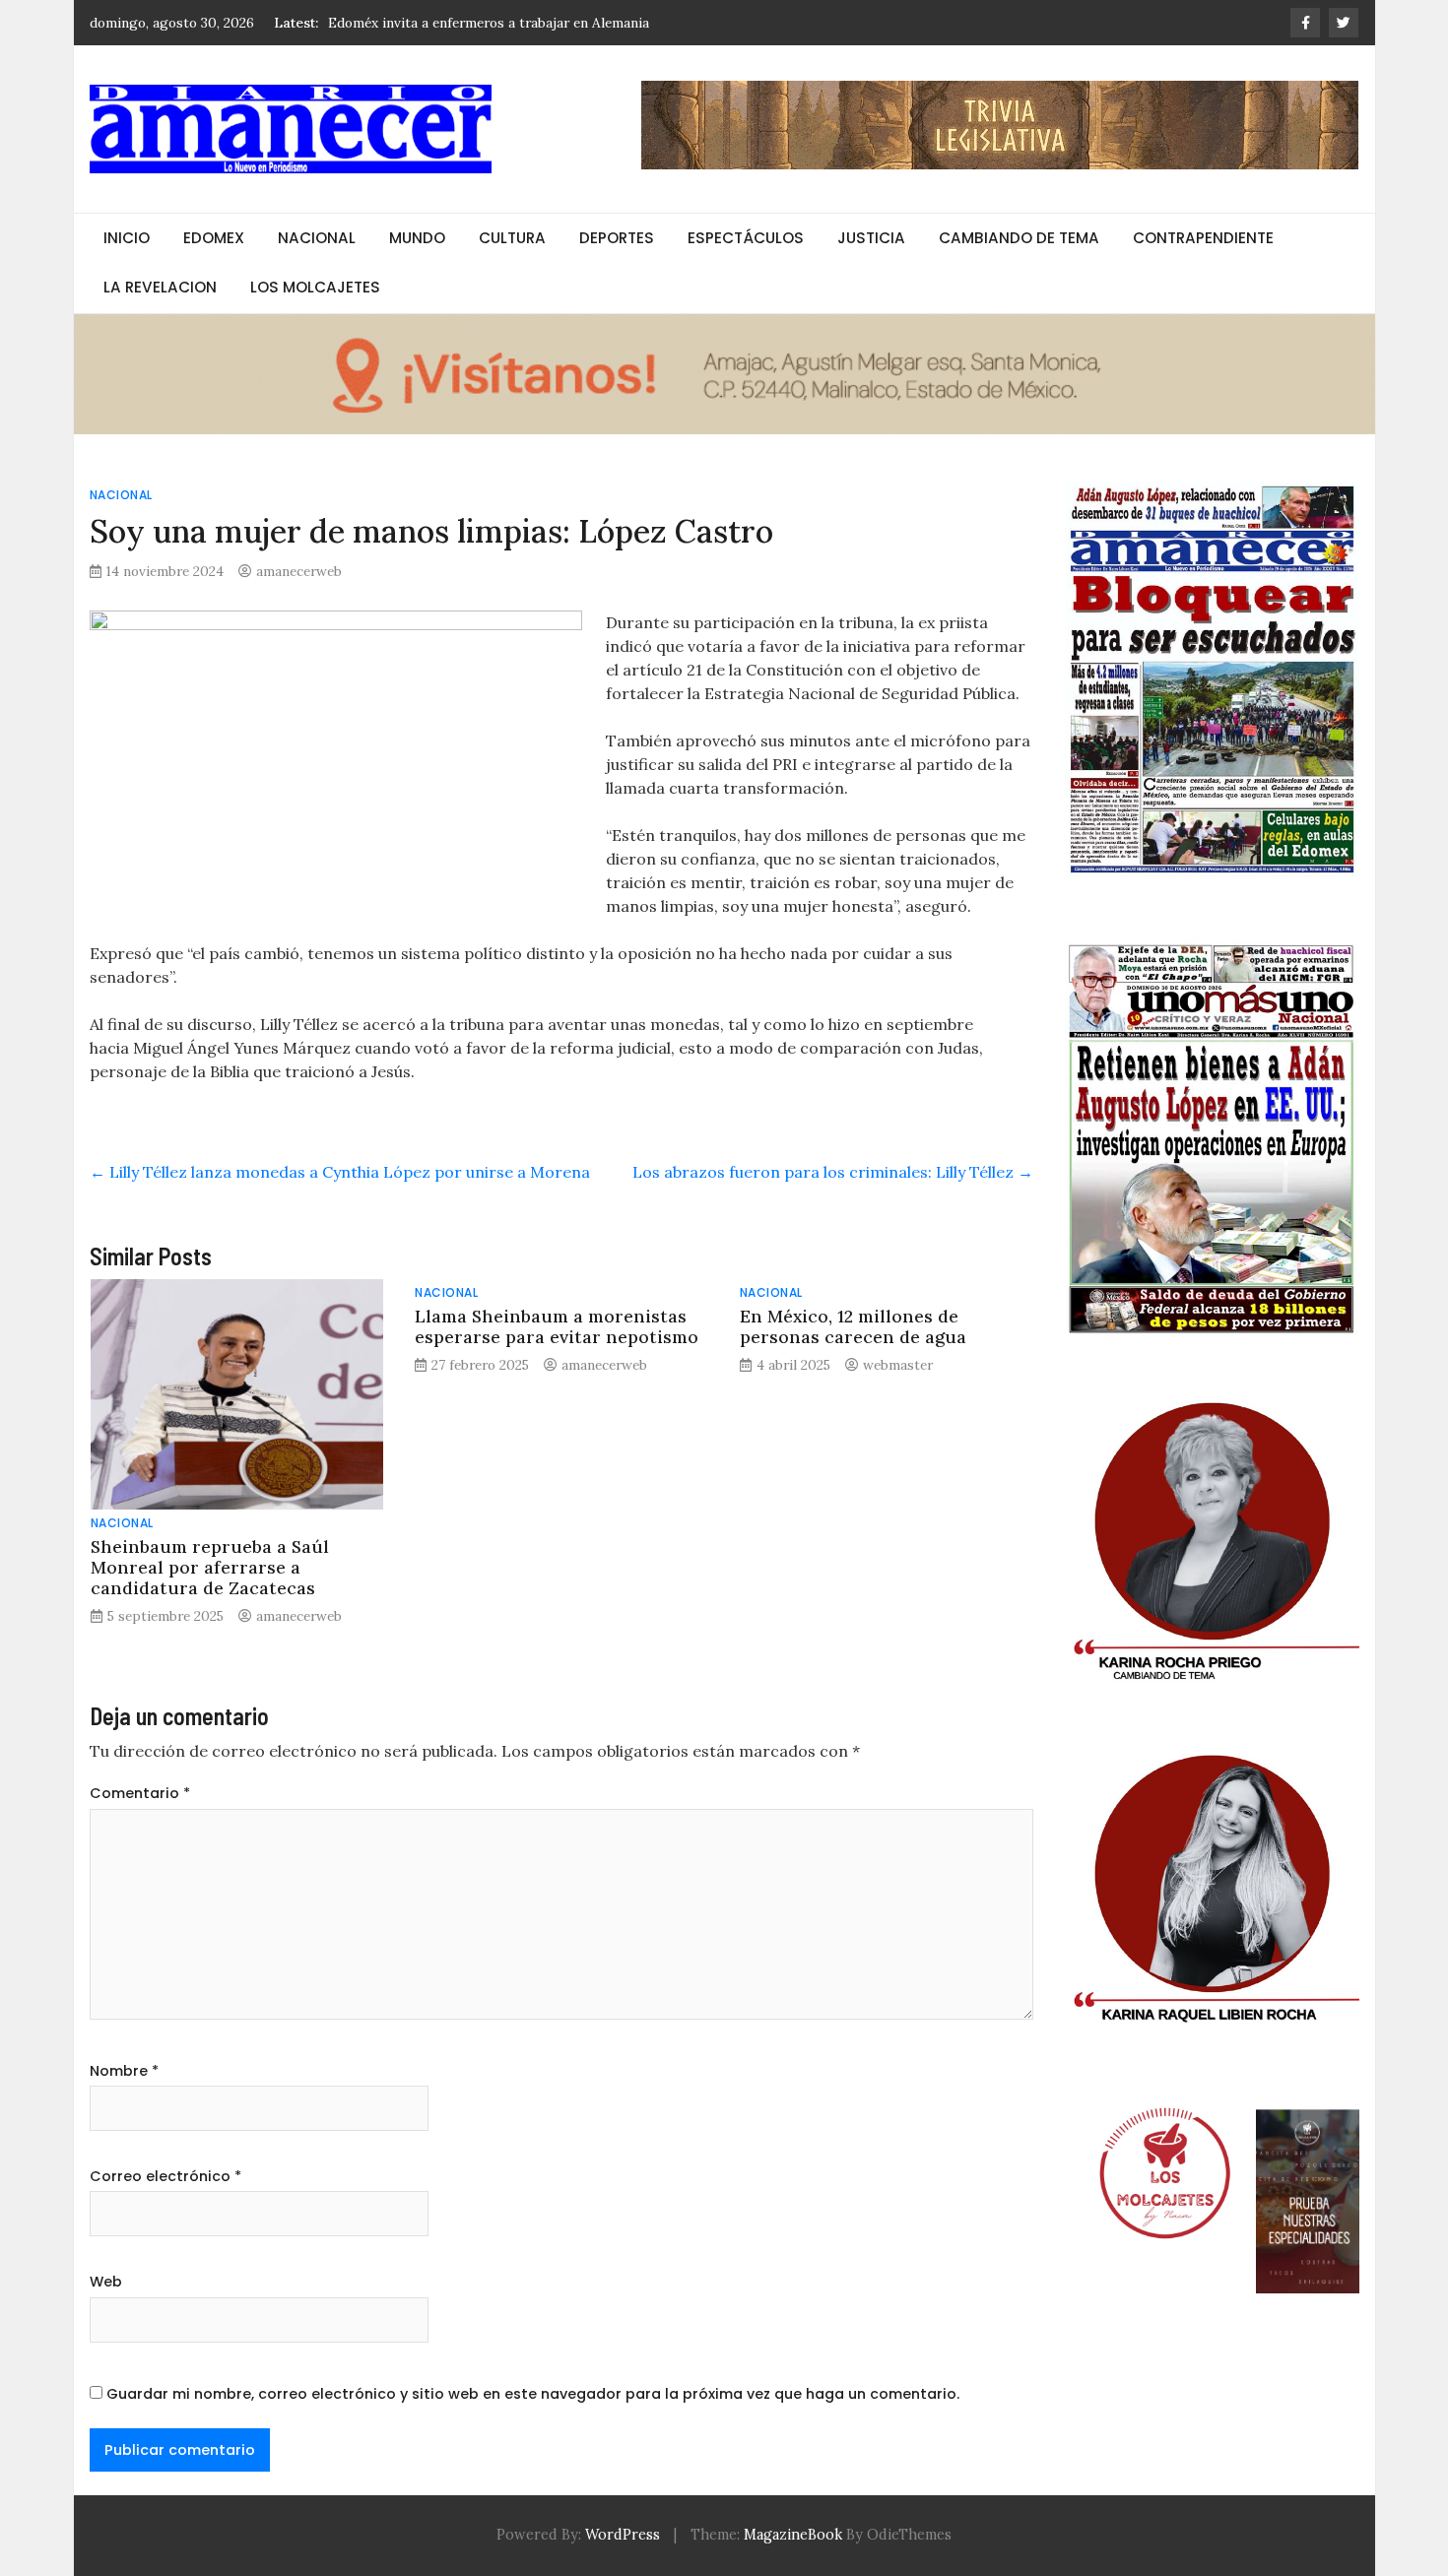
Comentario (140, 1793)
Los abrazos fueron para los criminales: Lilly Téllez (833, 1172)
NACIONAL (317, 238)
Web (106, 2282)
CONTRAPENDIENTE (1203, 238)
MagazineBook (793, 2535)
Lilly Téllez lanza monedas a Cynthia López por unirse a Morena (340, 1172)
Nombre (124, 2071)
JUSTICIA (871, 238)
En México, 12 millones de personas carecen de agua (853, 1326)
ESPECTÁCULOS (746, 238)
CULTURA (512, 238)
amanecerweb (299, 571)
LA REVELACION (160, 287)
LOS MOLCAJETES (315, 287)
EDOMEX (214, 238)
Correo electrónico (165, 2176)
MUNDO (417, 238)
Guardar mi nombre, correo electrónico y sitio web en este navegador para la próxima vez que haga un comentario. (533, 2394)
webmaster (898, 1365)
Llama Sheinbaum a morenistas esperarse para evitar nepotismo (557, 1326)
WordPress (623, 2535)
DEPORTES (617, 238)
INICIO (127, 238)
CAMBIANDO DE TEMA (1019, 238)
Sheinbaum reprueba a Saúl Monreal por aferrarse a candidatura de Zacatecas (210, 1567)
